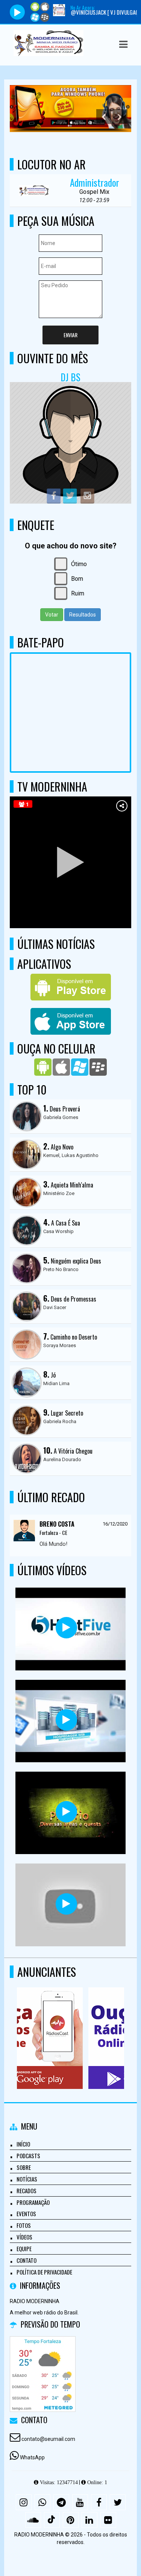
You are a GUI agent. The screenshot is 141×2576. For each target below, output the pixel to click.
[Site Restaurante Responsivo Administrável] (66, 1904)
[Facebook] (99, 2502)
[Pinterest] (71, 2520)
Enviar (70, 335)
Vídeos (24, 2237)
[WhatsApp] (42, 2502)
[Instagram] (24, 2502)
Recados (27, 2191)
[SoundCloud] (33, 2520)
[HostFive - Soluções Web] (66, 1628)
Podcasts (28, 2156)
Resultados (83, 615)
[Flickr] (108, 2520)
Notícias (27, 2179)
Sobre (24, 2167)
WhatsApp (32, 2457)
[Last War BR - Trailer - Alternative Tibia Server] (66, 1812)
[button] (123, 44)
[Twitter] (118, 2502)
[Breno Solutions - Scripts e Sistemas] (66, 1720)
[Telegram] (61, 2502)
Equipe (24, 2249)
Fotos (24, 2225)
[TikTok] (52, 2520)
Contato (27, 2260)
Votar (52, 615)
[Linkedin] (89, 2520)
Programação (33, 2202)
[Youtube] (80, 2502)
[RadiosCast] (68, 2024)
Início (23, 2144)
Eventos (26, 2214)
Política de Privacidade (44, 2272)
